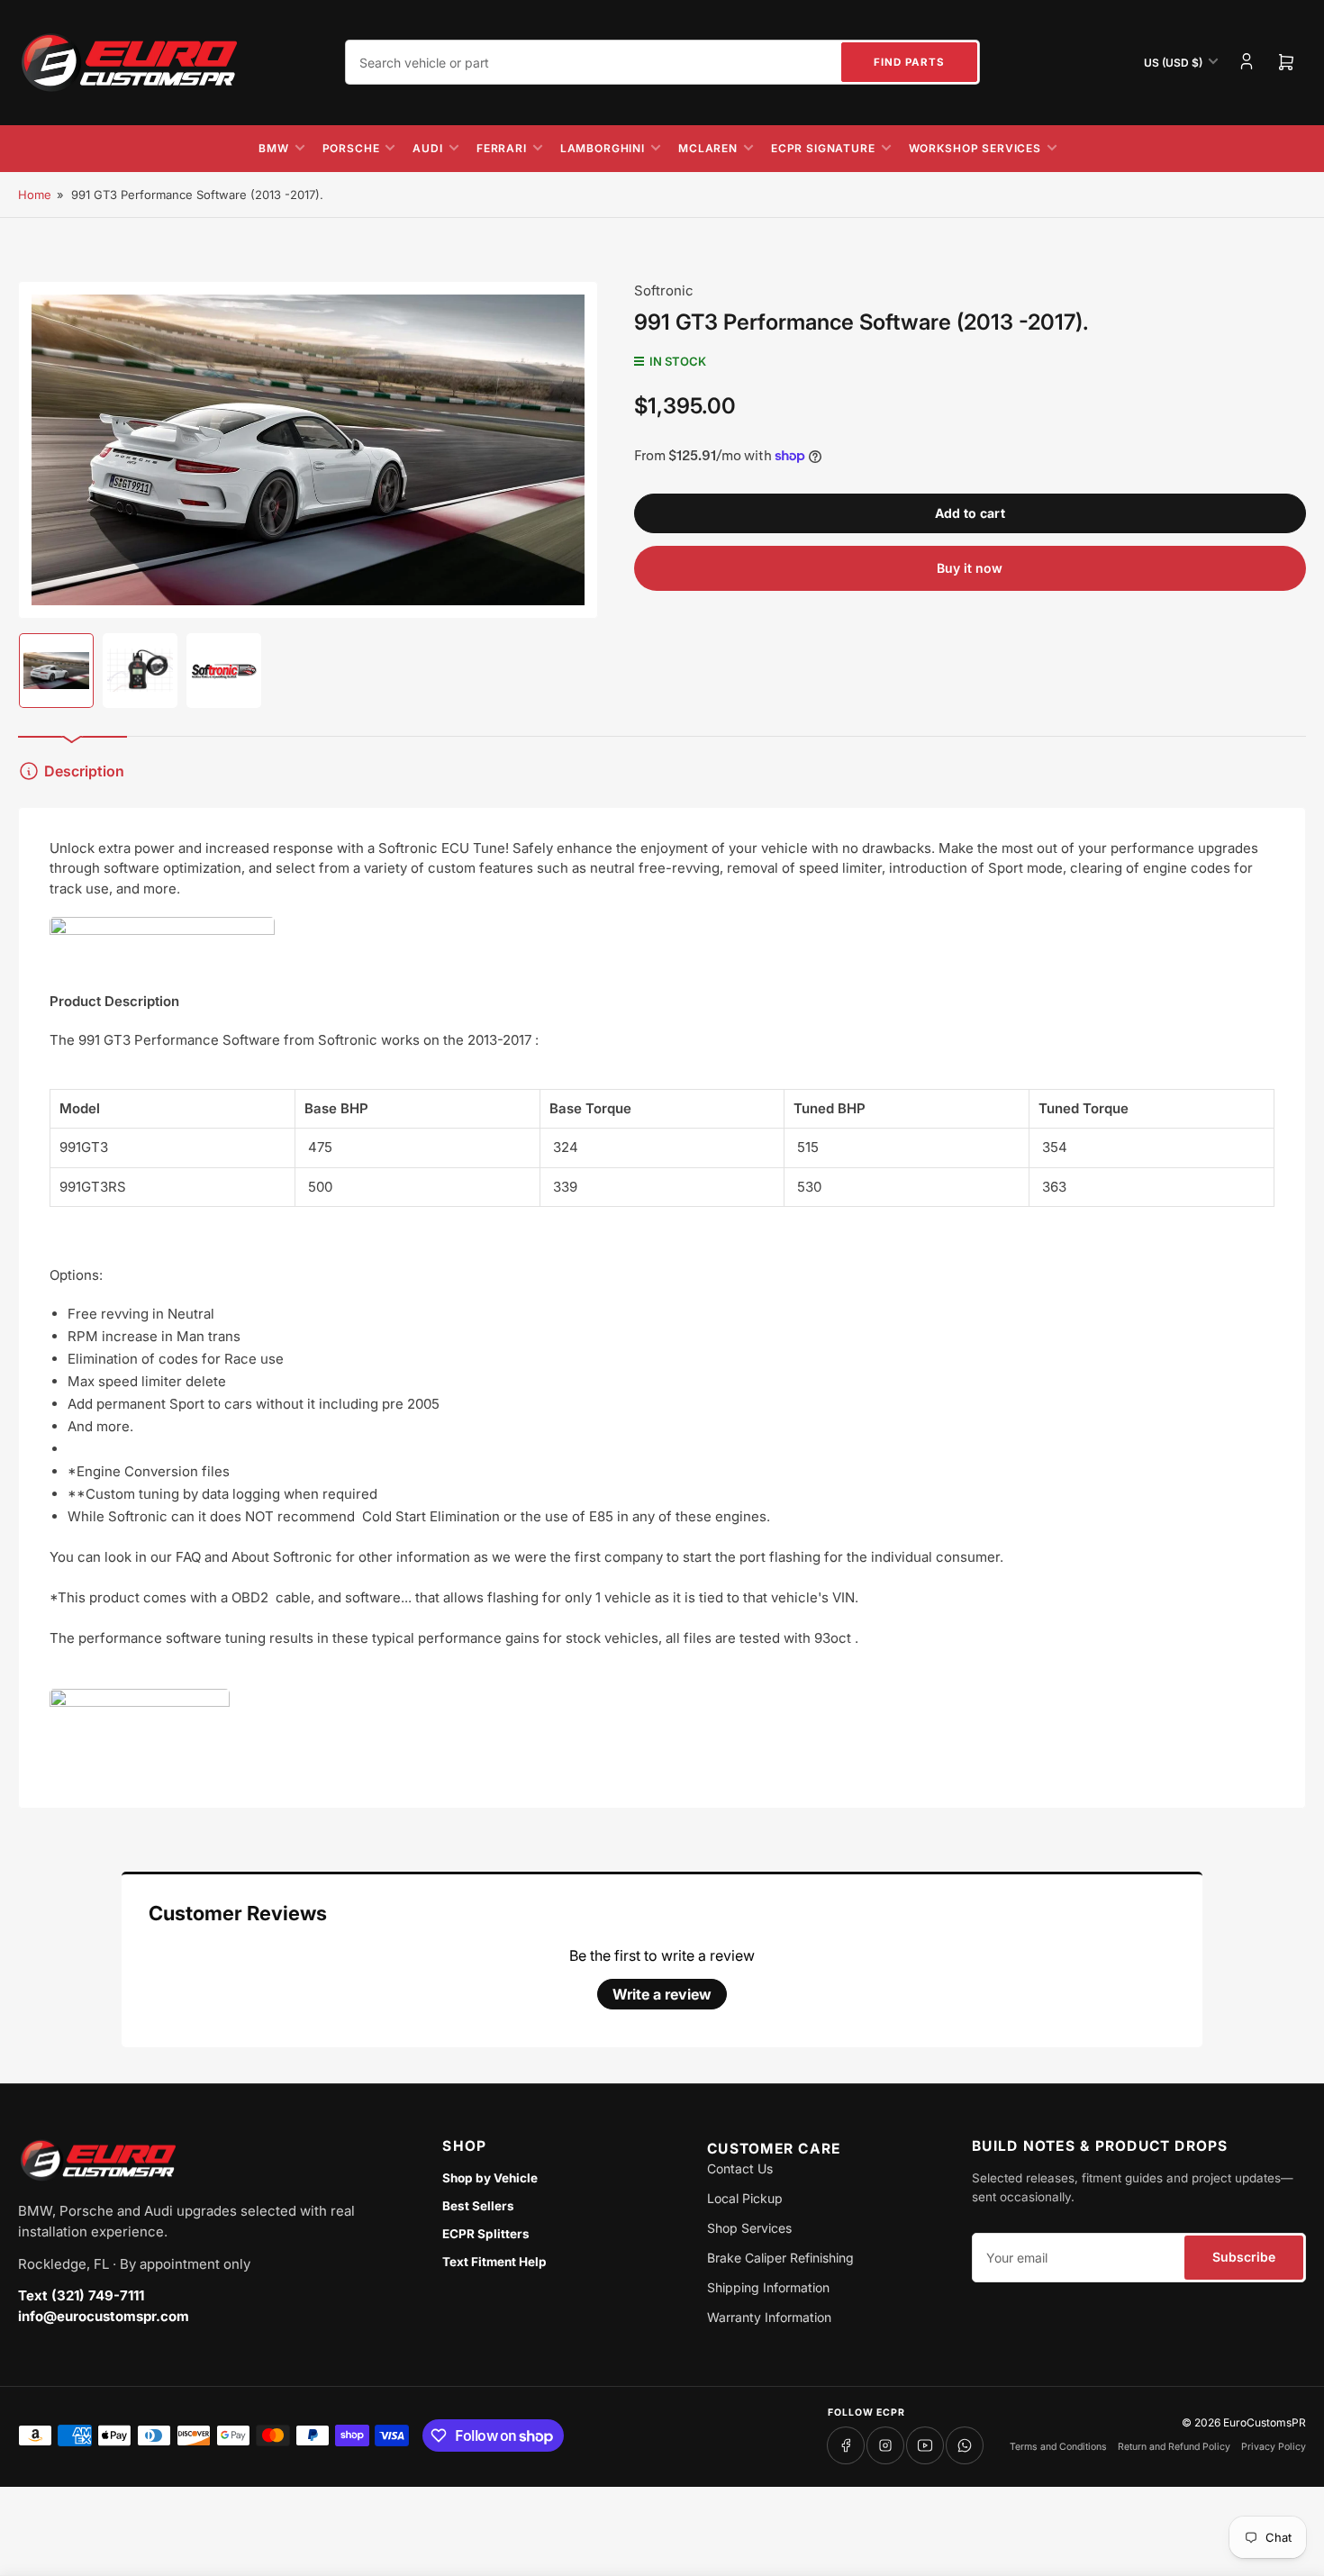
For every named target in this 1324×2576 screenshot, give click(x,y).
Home (35, 195)
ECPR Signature (823, 148)
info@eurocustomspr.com (104, 2316)
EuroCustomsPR (1265, 2422)
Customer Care (774, 2149)
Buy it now (970, 568)
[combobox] (662, 62)
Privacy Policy (1274, 2447)
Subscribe (1244, 2257)
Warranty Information (769, 2317)
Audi (427, 148)
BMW (274, 148)
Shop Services (749, 2228)
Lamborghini (603, 148)
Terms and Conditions (1058, 2447)
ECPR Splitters (486, 2234)
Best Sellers (478, 2206)
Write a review (662, 1994)
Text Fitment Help (494, 2262)
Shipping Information (768, 2287)
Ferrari (502, 148)
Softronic (664, 290)
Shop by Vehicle (490, 2178)
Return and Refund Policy (1174, 2447)
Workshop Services (975, 148)
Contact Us (740, 2168)
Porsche (351, 148)
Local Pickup (745, 2198)
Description (84, 771)
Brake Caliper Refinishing (780, 2258)
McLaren (708, 148)
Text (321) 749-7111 (81, 2295)
